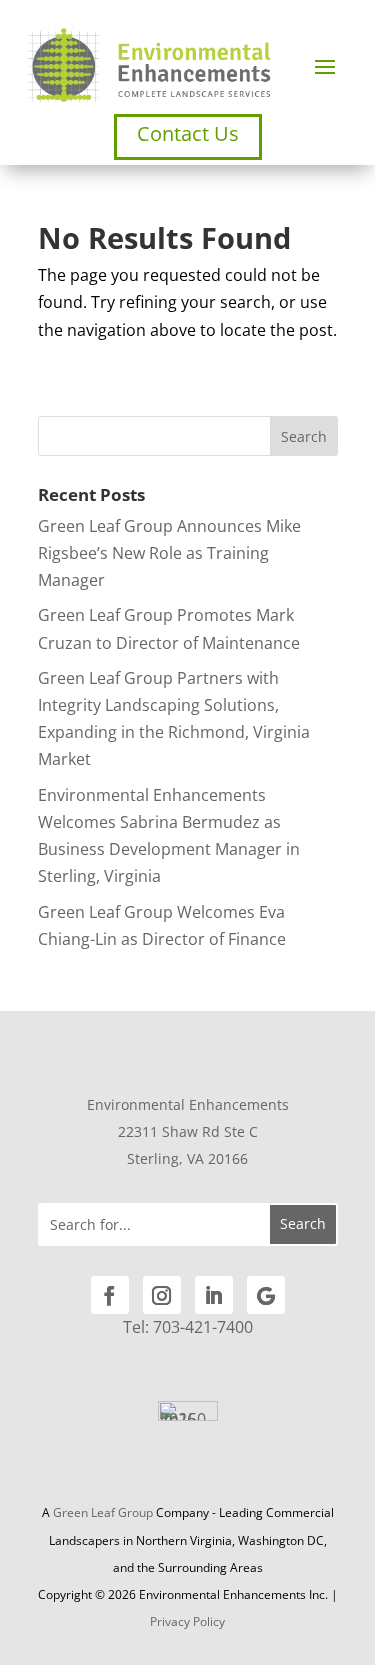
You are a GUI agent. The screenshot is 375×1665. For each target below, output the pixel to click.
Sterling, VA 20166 (187, 1158)
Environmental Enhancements (188, 1104)
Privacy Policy (187, 1621)
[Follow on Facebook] (110, 1295)
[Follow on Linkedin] (214, 1295)
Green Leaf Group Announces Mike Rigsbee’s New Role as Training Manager (169, 553)
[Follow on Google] (266, 1295)
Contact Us (188, 133)
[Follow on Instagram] (162, 1295)
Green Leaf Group (103, 1512)
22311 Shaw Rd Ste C (188, 1131)
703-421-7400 (203, 1327)
